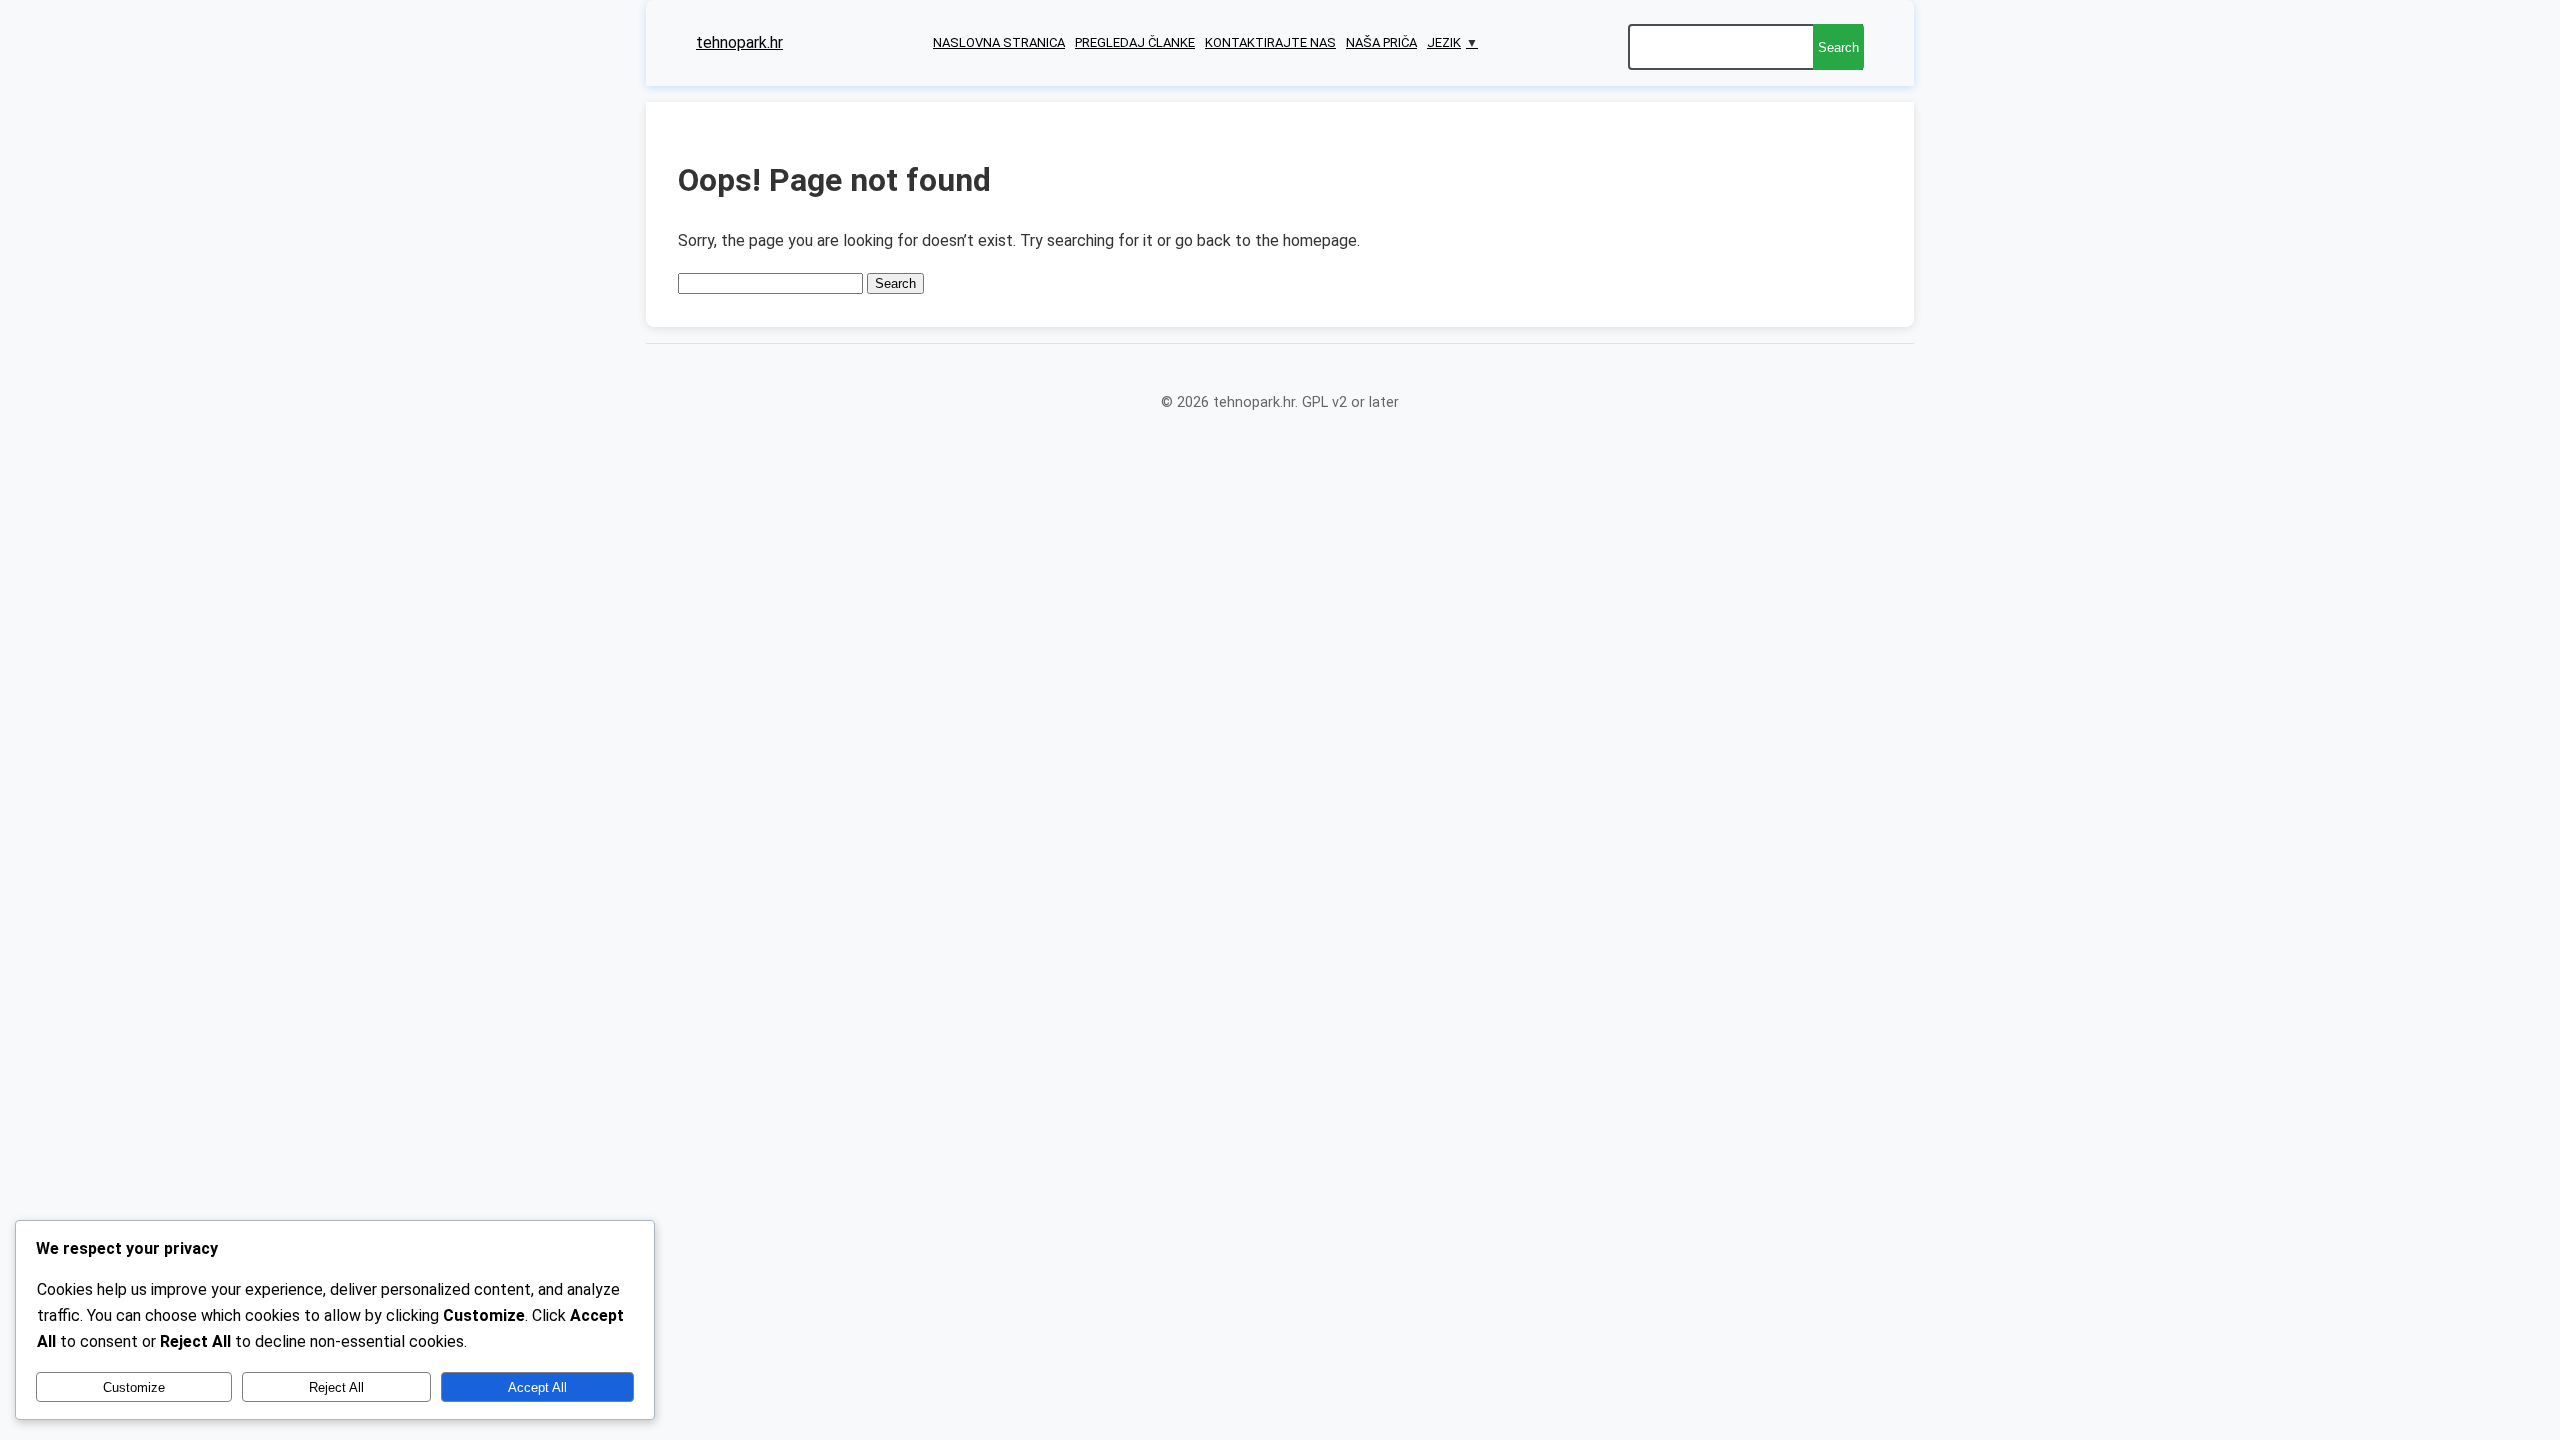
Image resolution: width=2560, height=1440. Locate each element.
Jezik (1452, 42)
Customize (134, 1387)
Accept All (537, 1387)
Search (1838, 47)
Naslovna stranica (999, 42)
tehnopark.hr (739, 42)
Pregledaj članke (1135, 42)
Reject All (336, 1387)
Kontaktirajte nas (1270, 42)
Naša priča (1381, 42)
